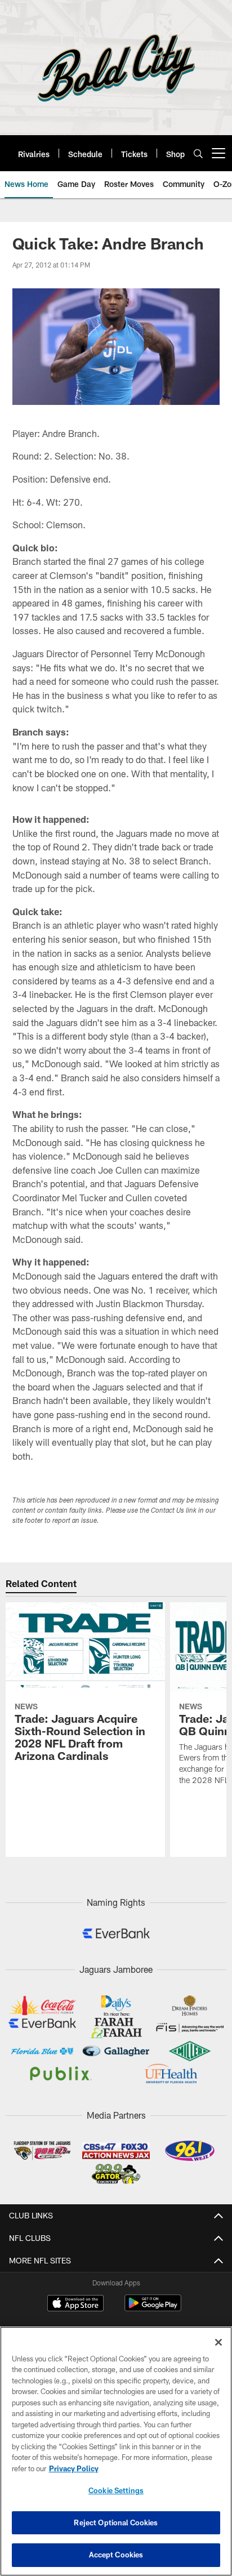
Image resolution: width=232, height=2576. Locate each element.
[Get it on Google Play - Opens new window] (153, 2309)
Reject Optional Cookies (116, 2522)
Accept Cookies (116, 2555)
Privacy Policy (74, 2468)
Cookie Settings (116, 2490)
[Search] (198, 153)
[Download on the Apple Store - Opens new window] (75, 2305)
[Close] (218, 2342)
